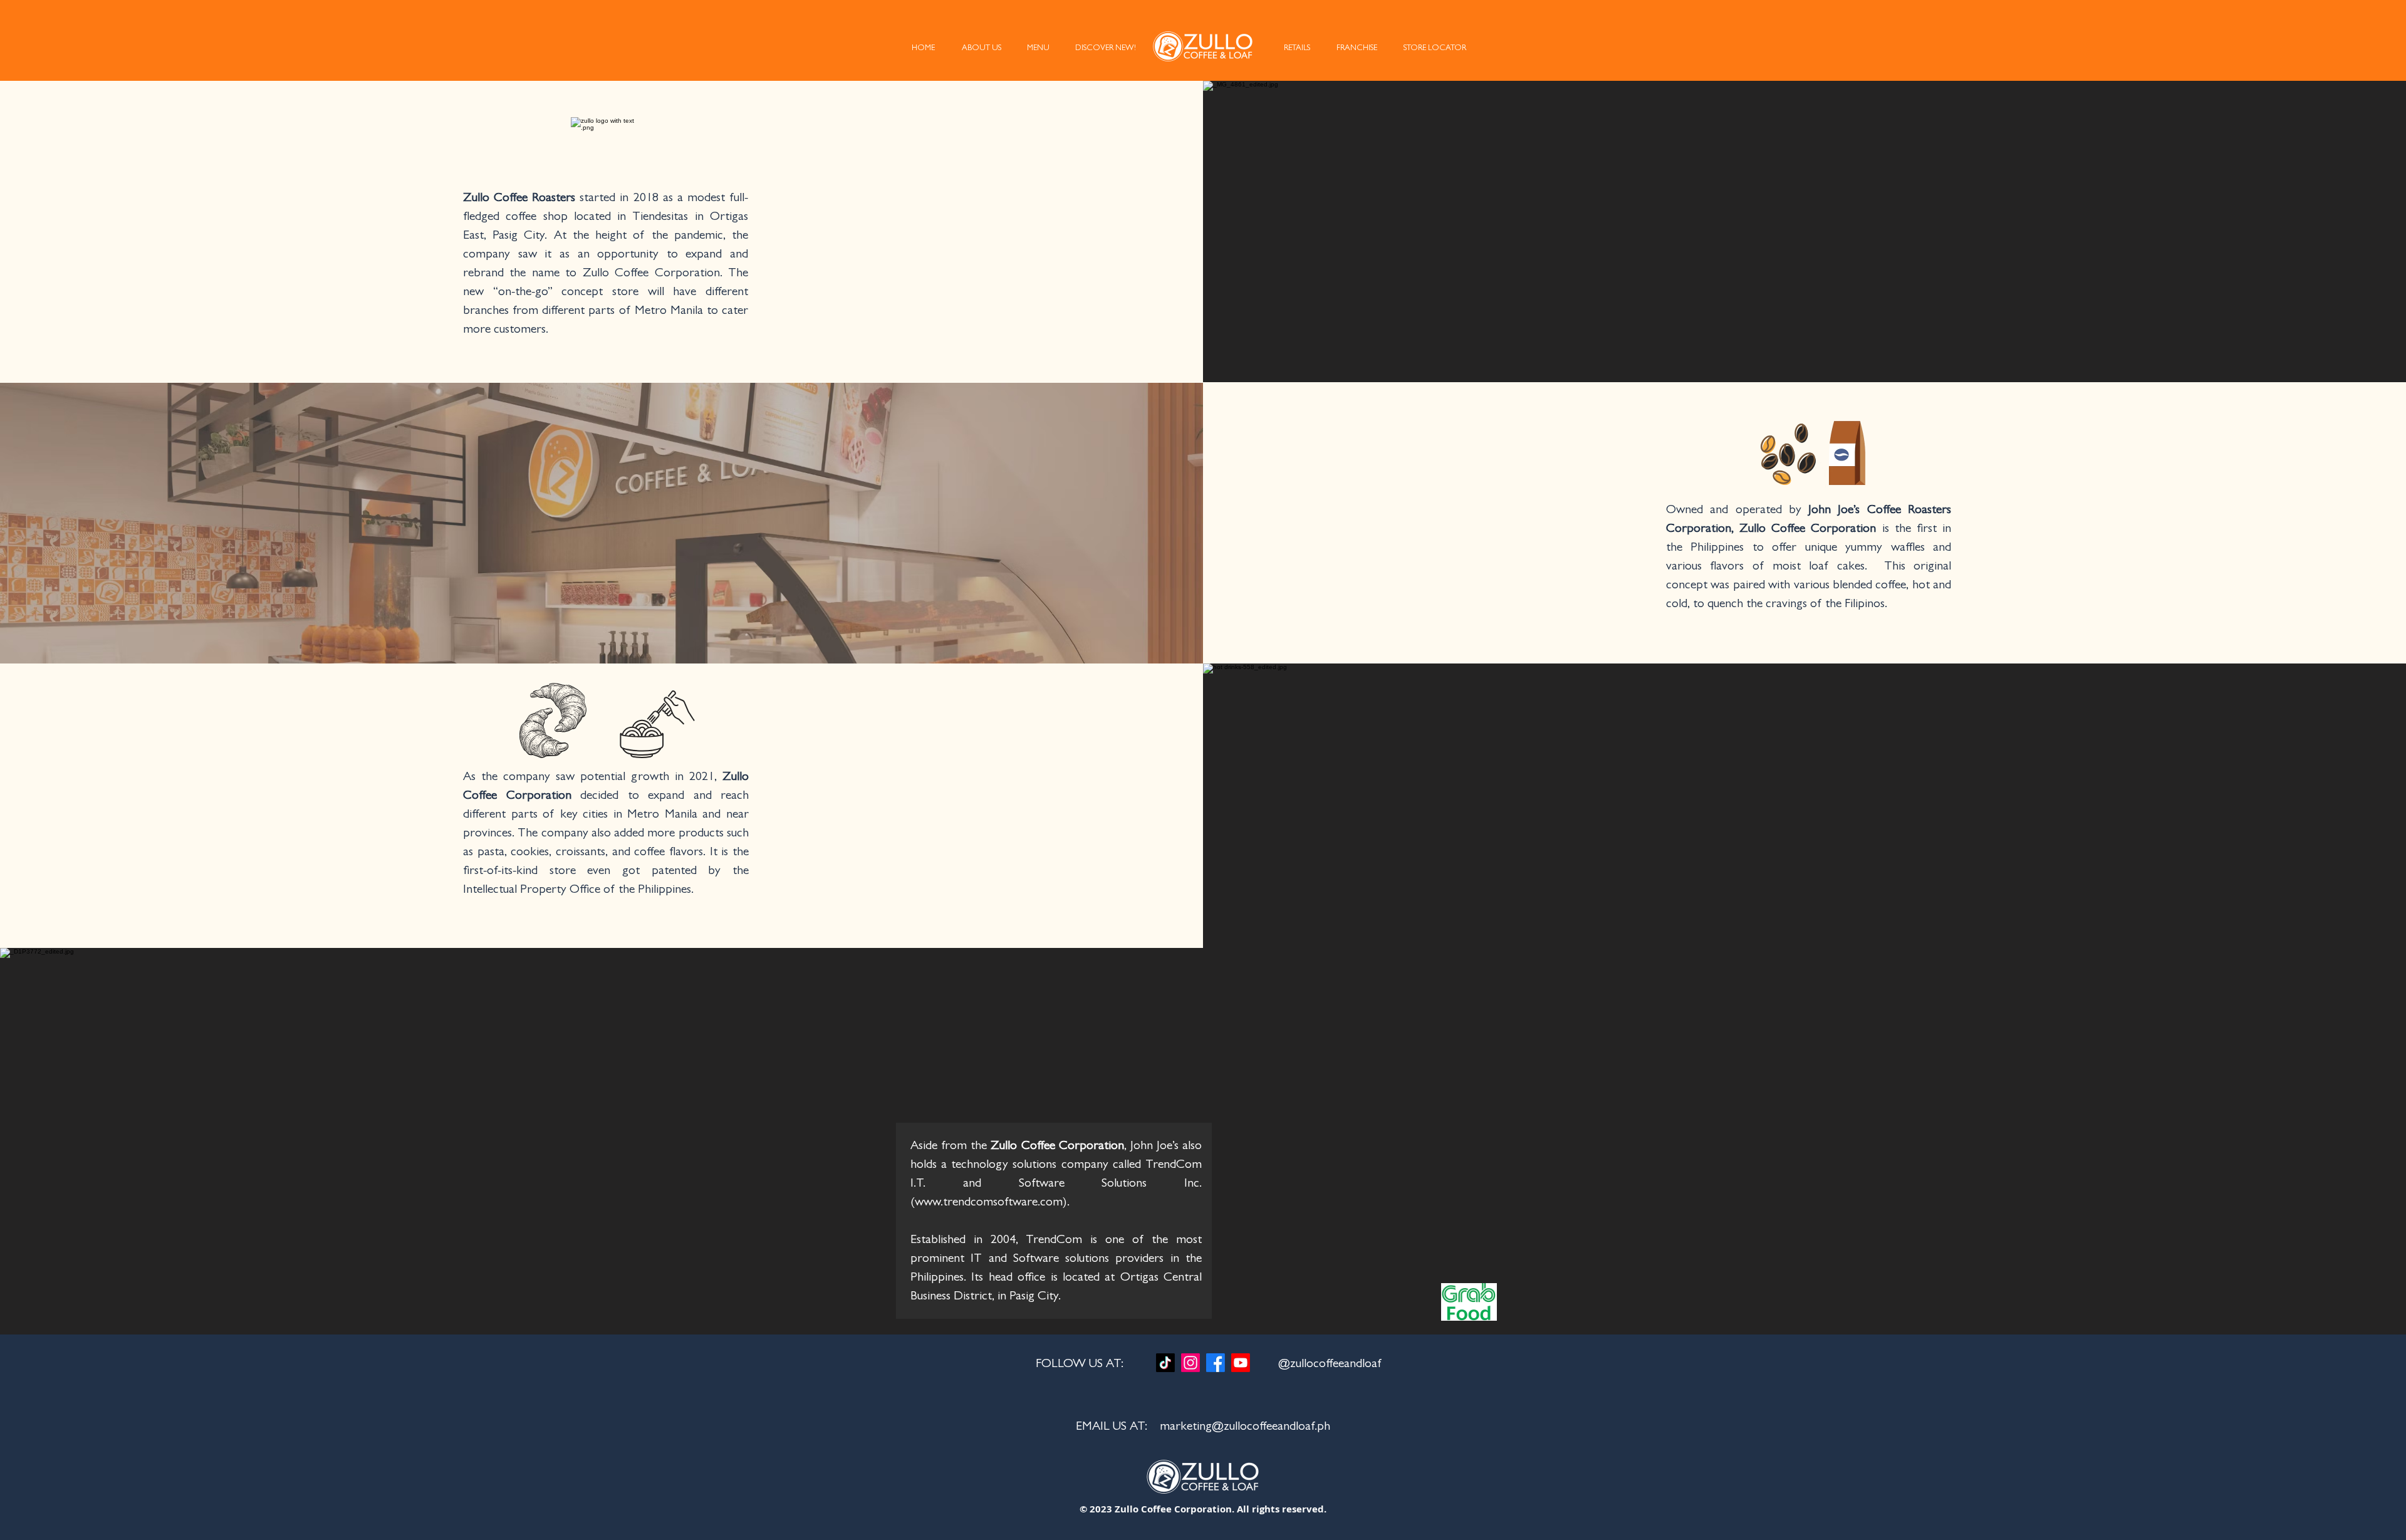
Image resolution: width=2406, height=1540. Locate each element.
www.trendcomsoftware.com (989, 1203)
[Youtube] (1241, 1363)
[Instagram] (1190, 1363)
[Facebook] (1216, 1363)
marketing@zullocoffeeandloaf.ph (1245, 1427)
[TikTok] (1165, 1363)
